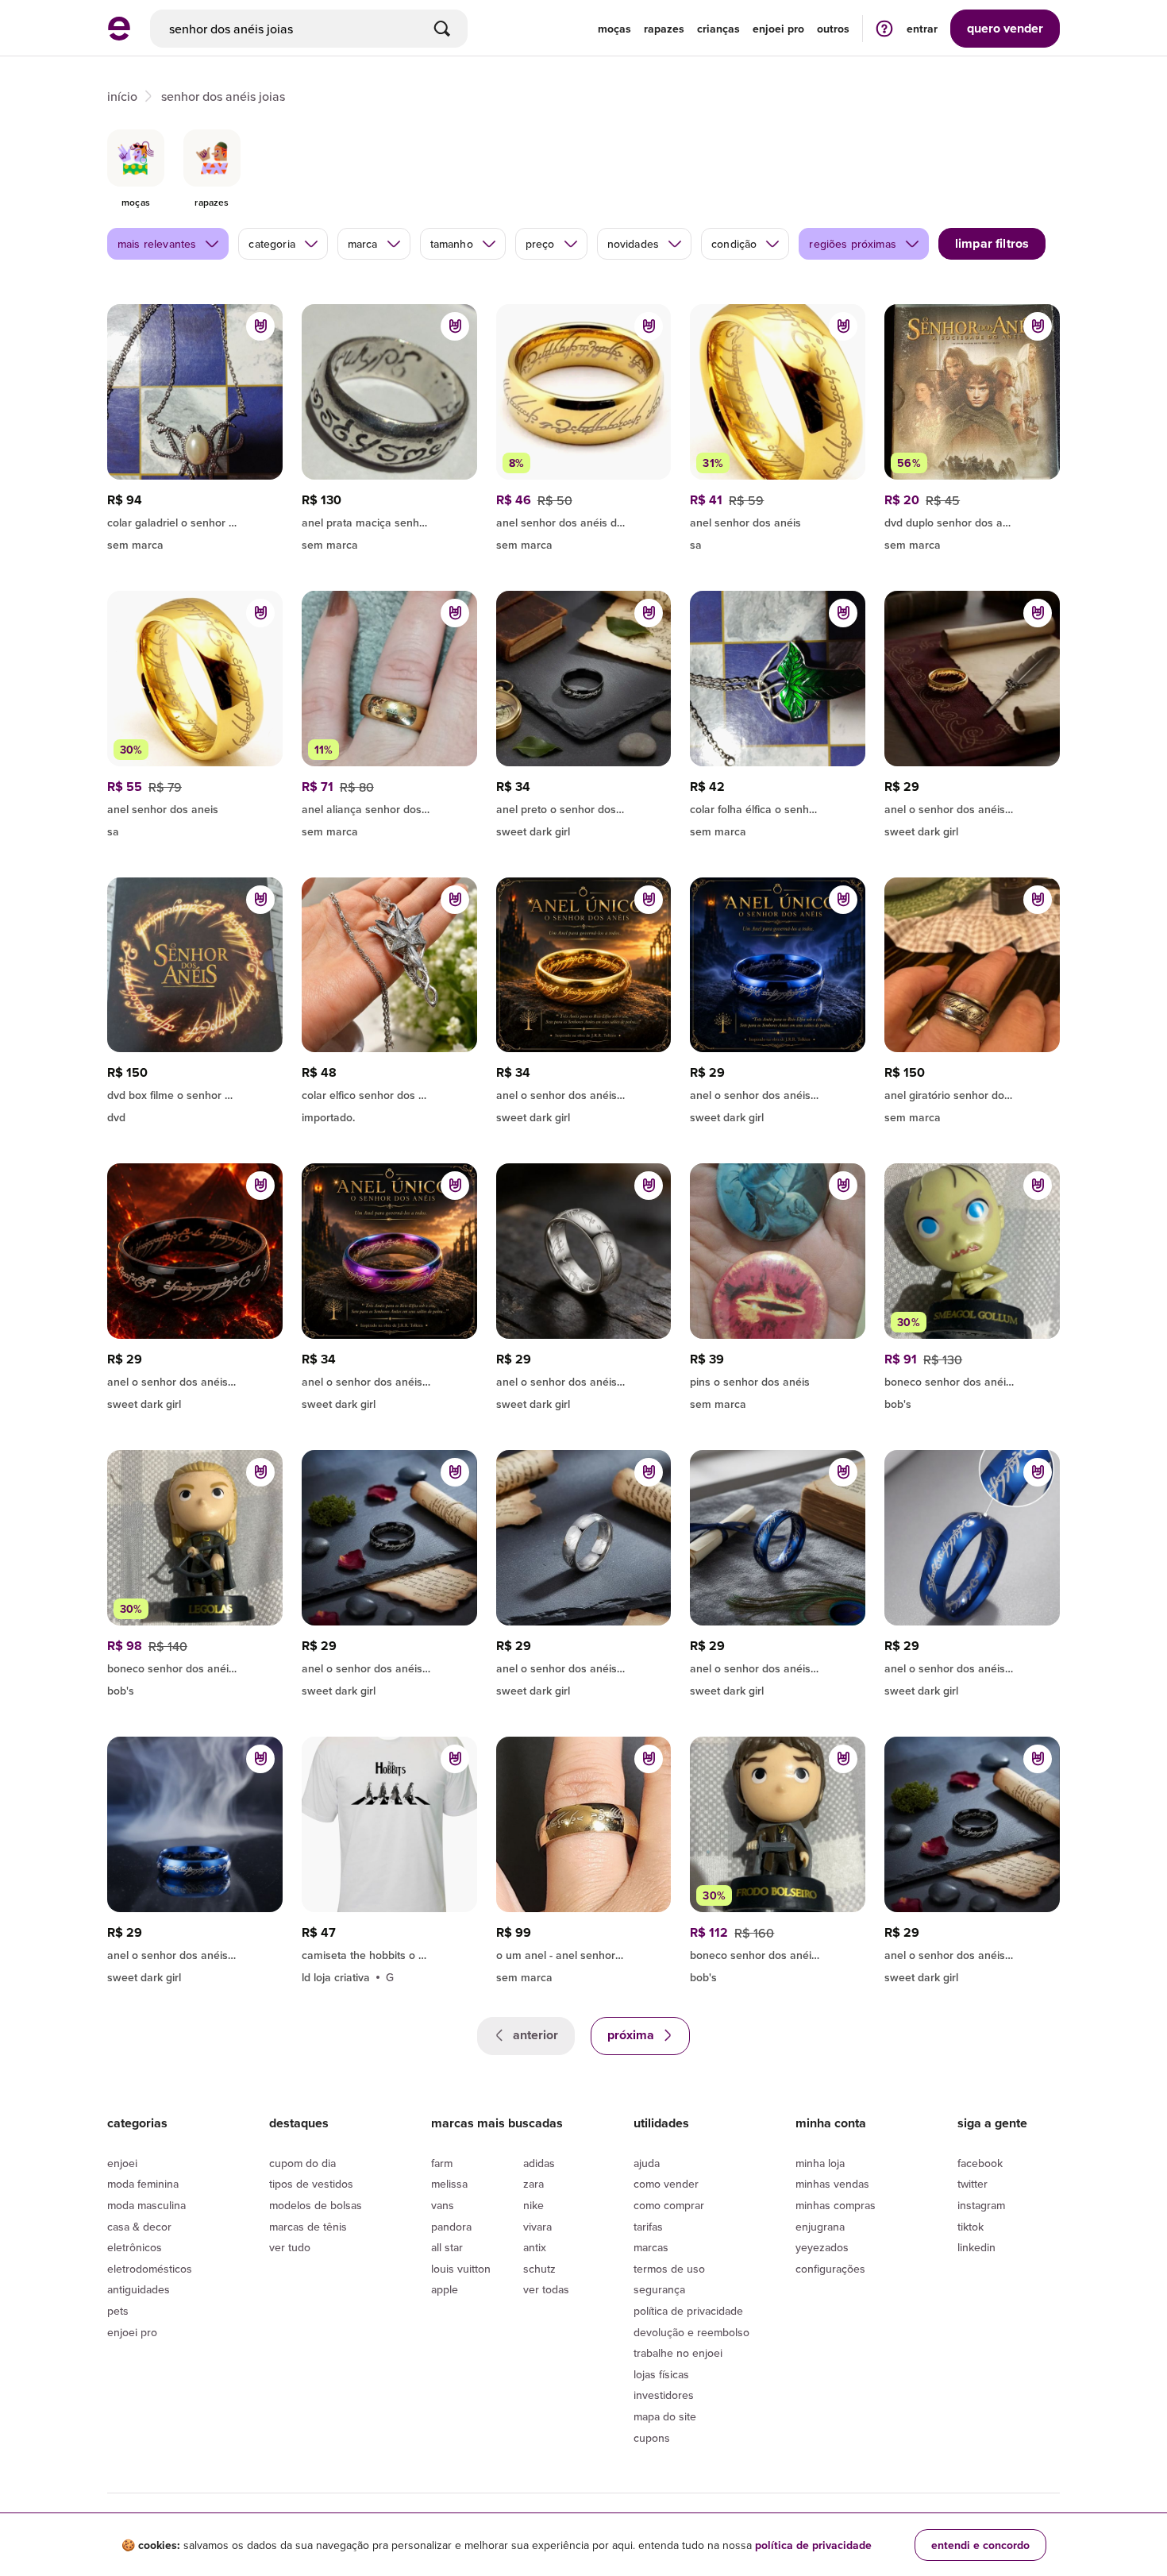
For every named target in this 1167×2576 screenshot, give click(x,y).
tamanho (452, 244)
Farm (442, 2163)
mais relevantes (157, 244)
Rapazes (664, 29)
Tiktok (971, 2227)
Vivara (537, 2227)
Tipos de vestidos (311, 2184)
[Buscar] (442, 29)
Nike (533, 2205)
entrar (922, 29)
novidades (633, 244)
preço (540, 244)
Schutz (539, 2269)
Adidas (539, 2163)
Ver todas (546, 2289)
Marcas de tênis (308, 2227)
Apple (445, 2289)
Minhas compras (836, 2205)
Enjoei (122, 2163)
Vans (443, 2205)
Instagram (981, 2205)
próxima (632, 2035)
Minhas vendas (832, 2184)
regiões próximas (853, 244)
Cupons (652, 2438)
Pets (118, 2311)
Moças (614, 29)
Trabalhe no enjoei (678, 2353)
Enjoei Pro (132, 2332)
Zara (533, 2184)
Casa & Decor (139, 2227)
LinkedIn (976, 2247)
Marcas (651, 2247)
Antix (535, 2247)
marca (363, 244)
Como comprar (669, 2205)
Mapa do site (665, 2416)
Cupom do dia (302, 2163)
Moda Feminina (143, 2184)
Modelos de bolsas (316, 2205)
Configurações (830, 2269)
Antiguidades (139, 2289)
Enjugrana (820, 2227)
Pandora (451, 2227)
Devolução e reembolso (691, 2332)
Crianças (718, 29)
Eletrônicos (135, 2247)
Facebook (980, 2163)
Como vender (666, 2184)
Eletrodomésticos (150, 2269)
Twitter (972, 2184)
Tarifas (648, 2227)
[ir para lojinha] (389, 807)
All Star (447, 2247)
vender (1005, 28)
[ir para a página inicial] (119, 36)
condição (734, 244)
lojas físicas (661, 2374)
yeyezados (822, 2247)
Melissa (449, 2184)
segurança (659, 2289)
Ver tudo (290, 2247)
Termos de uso (669, 2269)
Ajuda (647, 2163)
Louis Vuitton (461, 2269)
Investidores (664, 2395)
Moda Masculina (146, 2205)
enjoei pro (778, 29)
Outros (833, 29)
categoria (272, 244)
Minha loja (820, 2163)
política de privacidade (813, 2545)
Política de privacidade (688, 2311)
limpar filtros (992, 243)
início (122, 96)
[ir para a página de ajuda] (884, 28)
